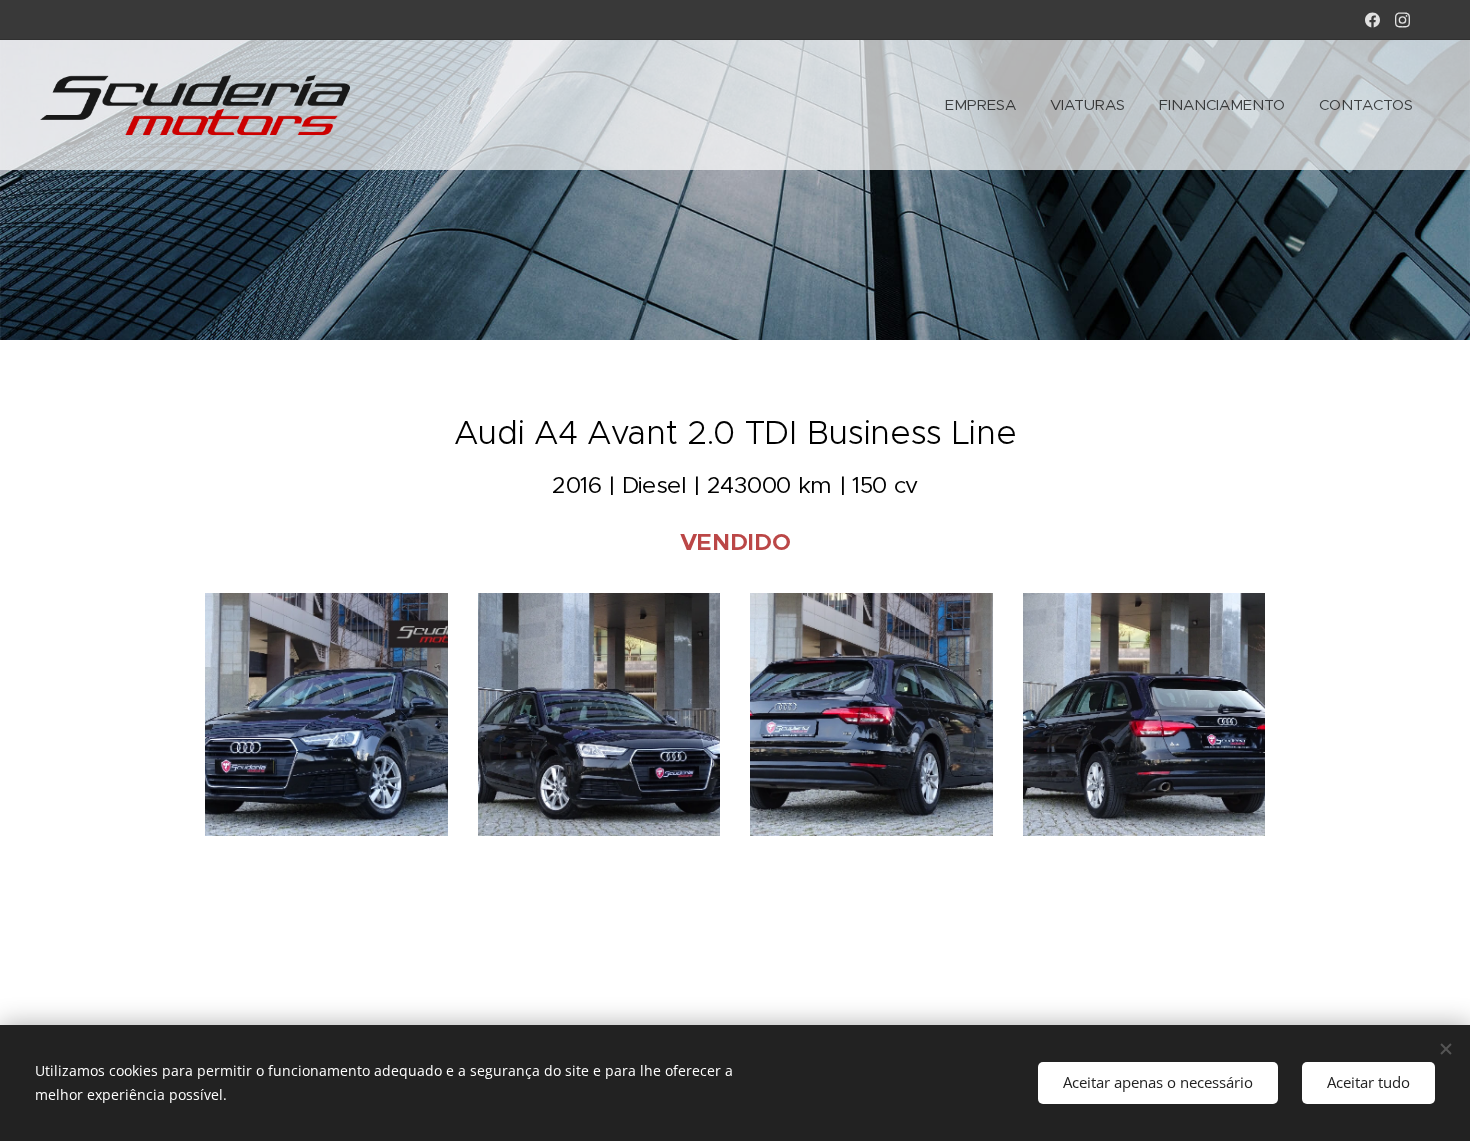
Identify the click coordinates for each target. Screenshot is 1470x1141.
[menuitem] (980, 105)
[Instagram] (1402, 20)
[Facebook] (1372, 20)
